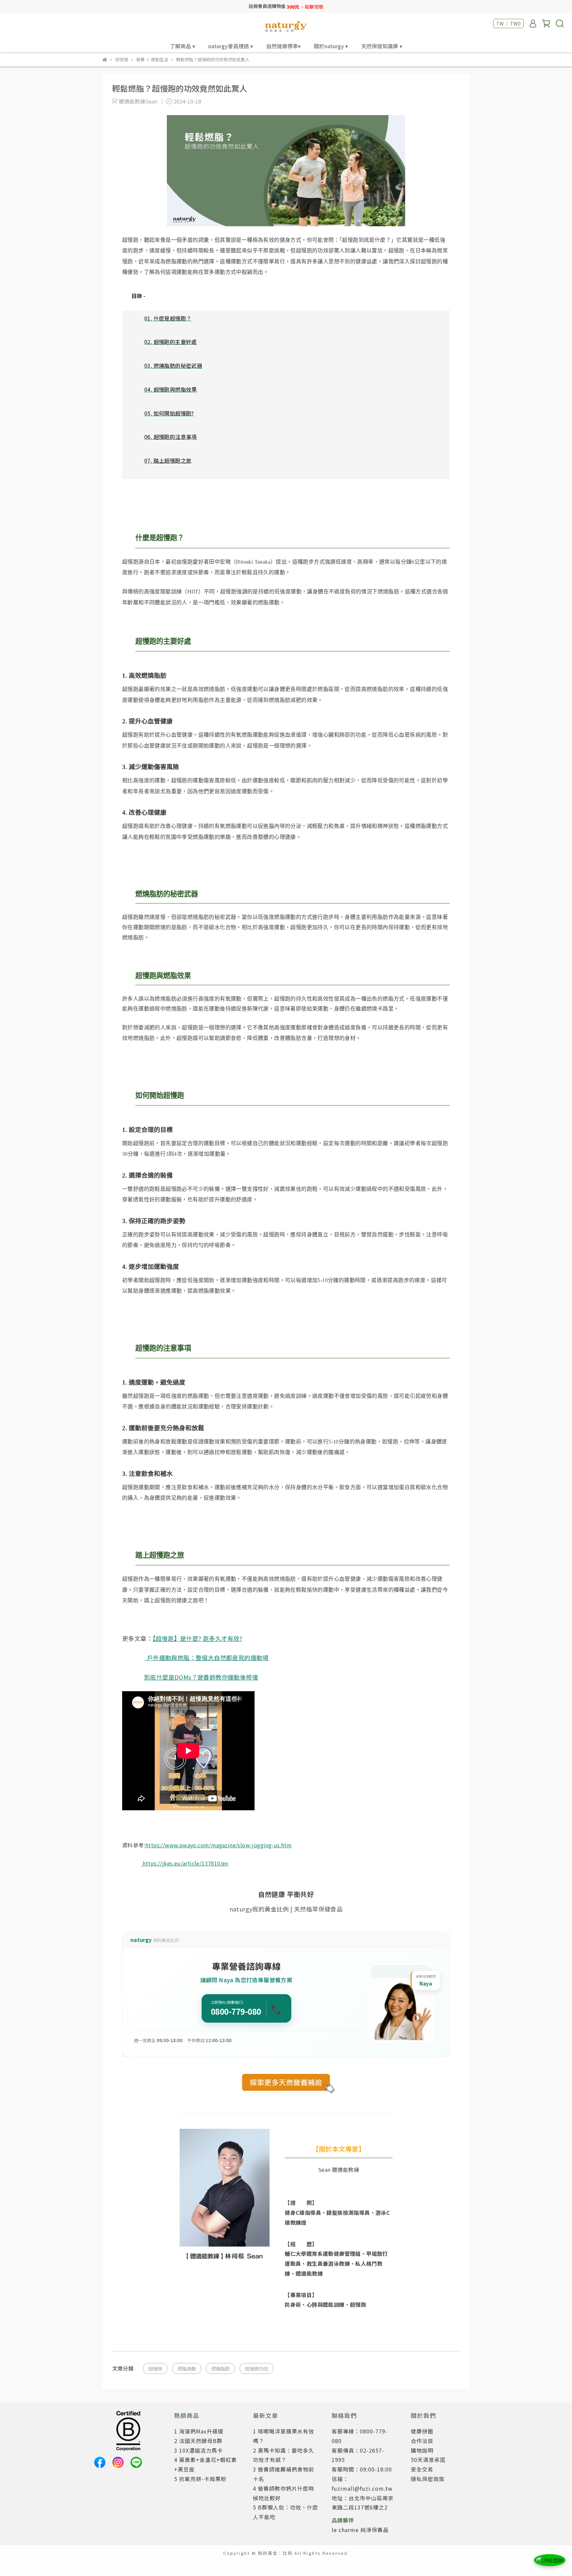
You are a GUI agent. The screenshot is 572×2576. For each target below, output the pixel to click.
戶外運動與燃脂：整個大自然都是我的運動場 (206, 1657)
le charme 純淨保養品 (360, 2530)
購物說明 (422, 2450)
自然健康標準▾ (283, 46)
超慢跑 (155, 2368)
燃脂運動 (187, 2368)
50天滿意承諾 (428, 2460)
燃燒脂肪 (220, 2368)
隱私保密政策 (428, 2479)
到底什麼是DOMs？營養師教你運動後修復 (201, 1677)
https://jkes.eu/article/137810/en (185, 1863)
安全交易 (422, 2469)
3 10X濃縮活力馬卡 (198, 2450)
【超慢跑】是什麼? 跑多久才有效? (198, 1638)
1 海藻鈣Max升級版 (199, 2431)
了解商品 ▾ (182, 46)
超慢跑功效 (257, 2368)
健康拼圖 (422, 2431)
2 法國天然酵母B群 (198, 2441)
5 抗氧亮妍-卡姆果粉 (200, 2479)
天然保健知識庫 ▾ (382, 46)
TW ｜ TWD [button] (508, 23)
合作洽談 (422, 2441)
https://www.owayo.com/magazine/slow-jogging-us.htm (218, 1845)
